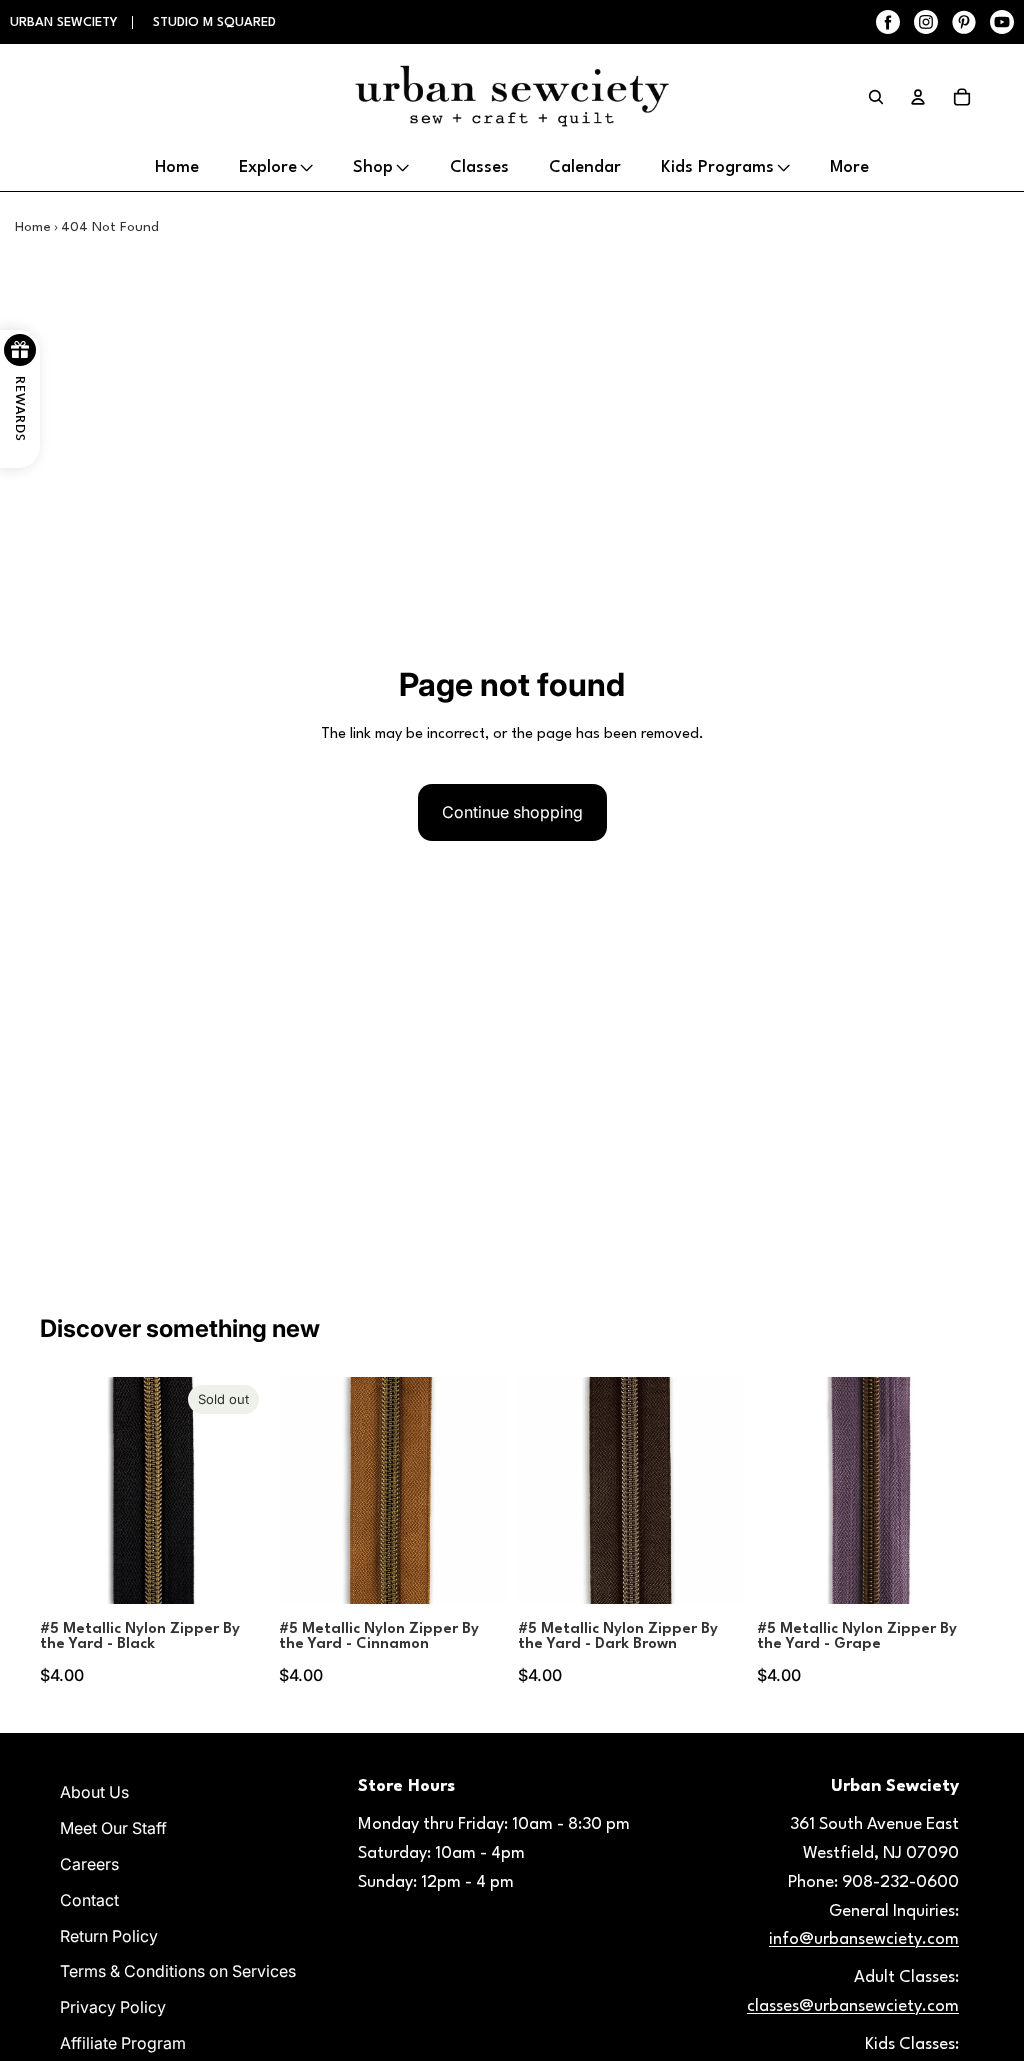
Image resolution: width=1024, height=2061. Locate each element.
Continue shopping (512, 812)
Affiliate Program (123, 2043)
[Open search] (876, 97)
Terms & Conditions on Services (178, 1971)
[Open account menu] (918, 97)
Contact (89, 1900)
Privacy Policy (113, 2007)
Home (33, 227)
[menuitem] (849, 168)
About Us (94, 1792)
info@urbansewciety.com (864, 1939)
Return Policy (109, 1936)
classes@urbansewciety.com (853, 2006)
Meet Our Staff (113, 1828)
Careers (89, 1864)
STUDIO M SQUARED (214, 22)
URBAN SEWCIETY (66, 22)
